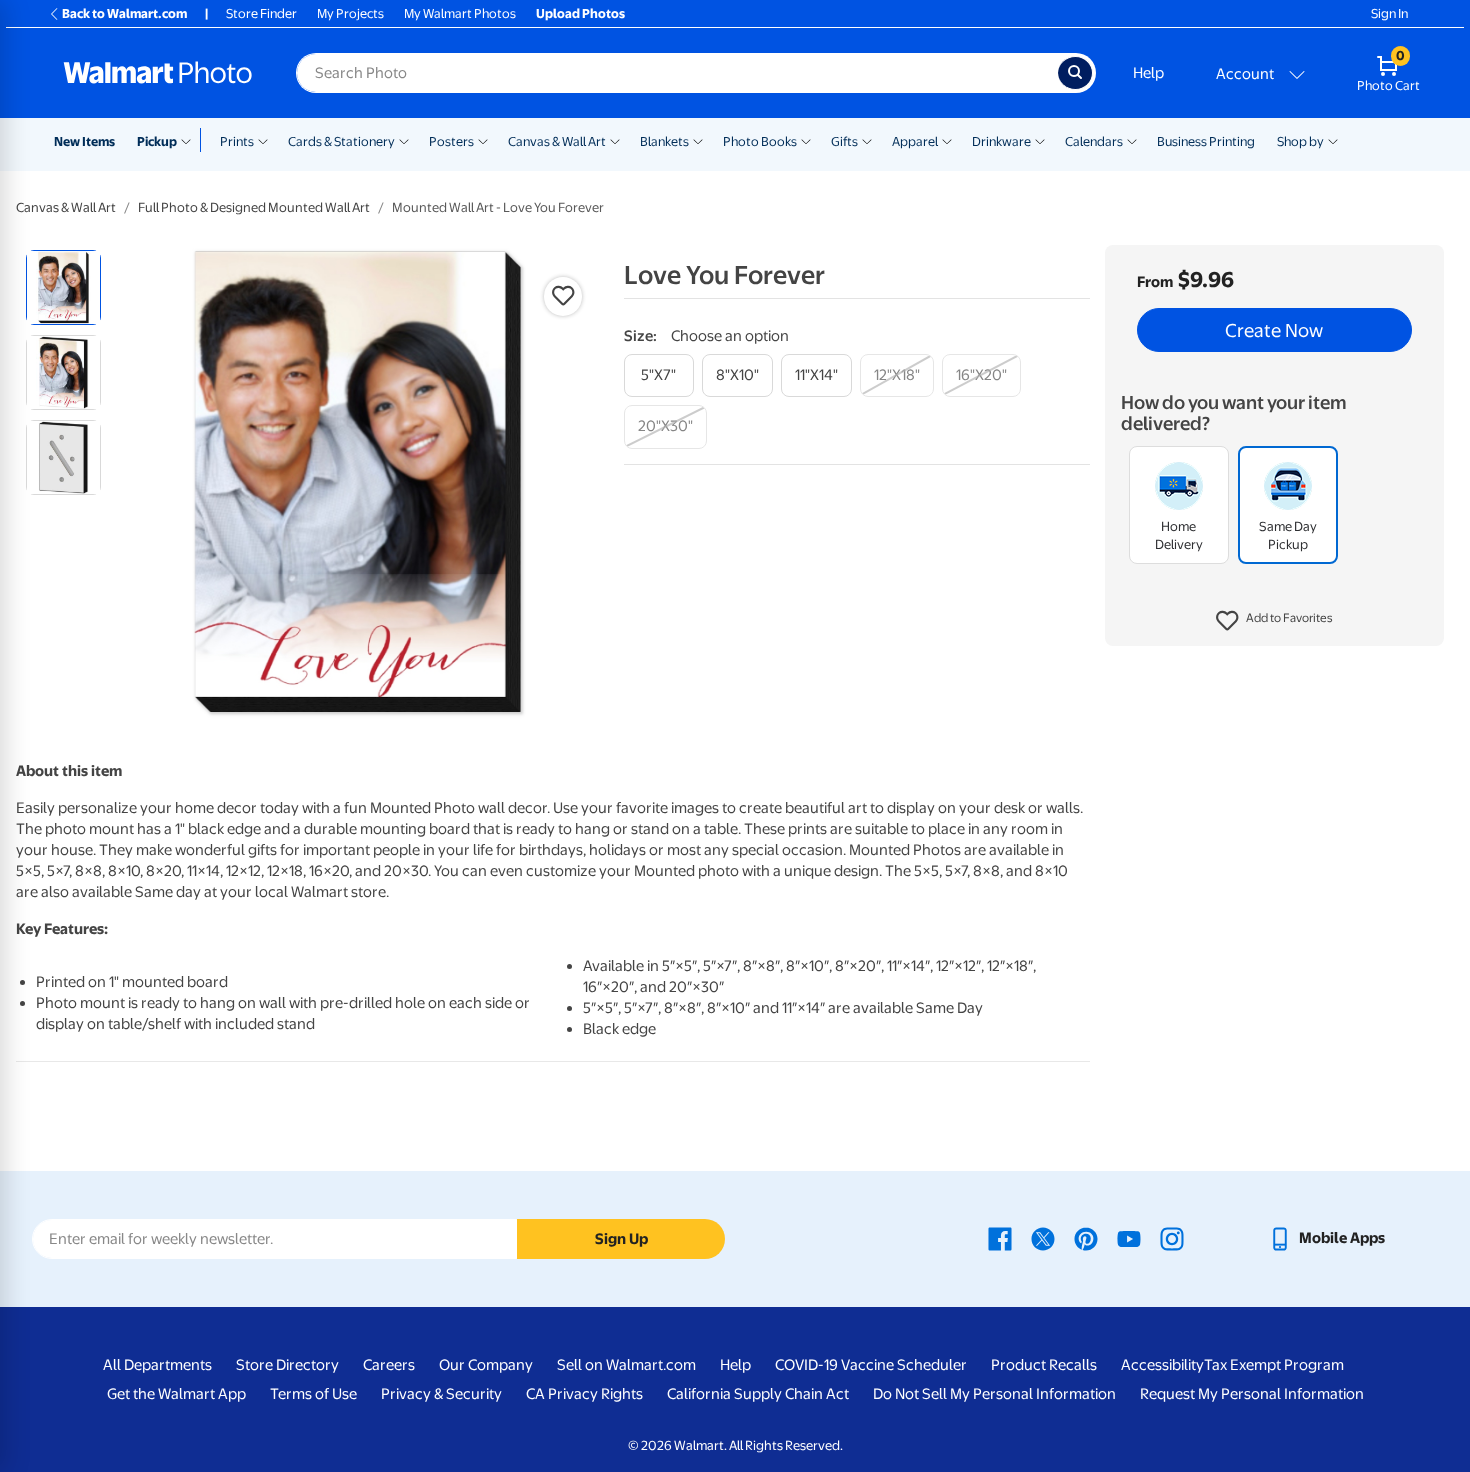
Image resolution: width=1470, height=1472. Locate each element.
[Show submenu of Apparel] (947, 140)
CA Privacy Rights (584, 1394)
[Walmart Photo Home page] (158, 73)
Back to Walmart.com (124, 13)
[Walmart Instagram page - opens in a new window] (1172, 1238)
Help (1148, 73)
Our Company (486, 1365)
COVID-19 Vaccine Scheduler (871, 1365)
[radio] (63, 287)
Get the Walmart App (176, 1394)
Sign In (1389, 13)
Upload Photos (580, 13)
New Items (84, 141)
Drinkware (1001, 141)
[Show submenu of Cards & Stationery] (404, 140)
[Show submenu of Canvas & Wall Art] (615, 140)
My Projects (350, 13)
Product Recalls (1044, 1365)
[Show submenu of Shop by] (1333, 140)
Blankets (664, 141)
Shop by (1300, 141)
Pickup (157, 141)
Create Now (1274, 330)
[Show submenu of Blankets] (698, 140)
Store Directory (287, 1365)
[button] (1274, 621)
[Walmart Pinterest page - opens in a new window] (1086, 1238)
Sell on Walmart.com (626, 1365)
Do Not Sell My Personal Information (994, 1394)
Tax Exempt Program (1274, 1365)
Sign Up (621, 1239)
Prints (237, 141)
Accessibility (1162, 1365)
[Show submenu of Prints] (263, 140)
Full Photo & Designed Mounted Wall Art (254, 207)
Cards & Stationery (341, 141)
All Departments (157, 1365)
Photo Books (760, 141)
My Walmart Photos (460, 13)
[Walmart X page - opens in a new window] (1043, 1238)
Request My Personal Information (1252, 1394)
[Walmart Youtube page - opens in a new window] (1129, 1238)
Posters (451, 141)
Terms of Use (313, 1394)
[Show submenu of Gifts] (867, 140)
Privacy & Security (441, 1394)
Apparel (915, 141)
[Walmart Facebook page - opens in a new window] (1000, 1238)
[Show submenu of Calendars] (1132, 140)
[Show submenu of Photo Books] (806, 140)
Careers (389, 1365)
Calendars (1094, 141)
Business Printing (1206, 141)
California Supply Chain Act (758, 1394)
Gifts (844, 141)
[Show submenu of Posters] (483, 140)
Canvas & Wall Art (557, 141)
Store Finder (261, 13)
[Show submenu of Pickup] (190, 140)
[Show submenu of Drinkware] (1040, 140)
